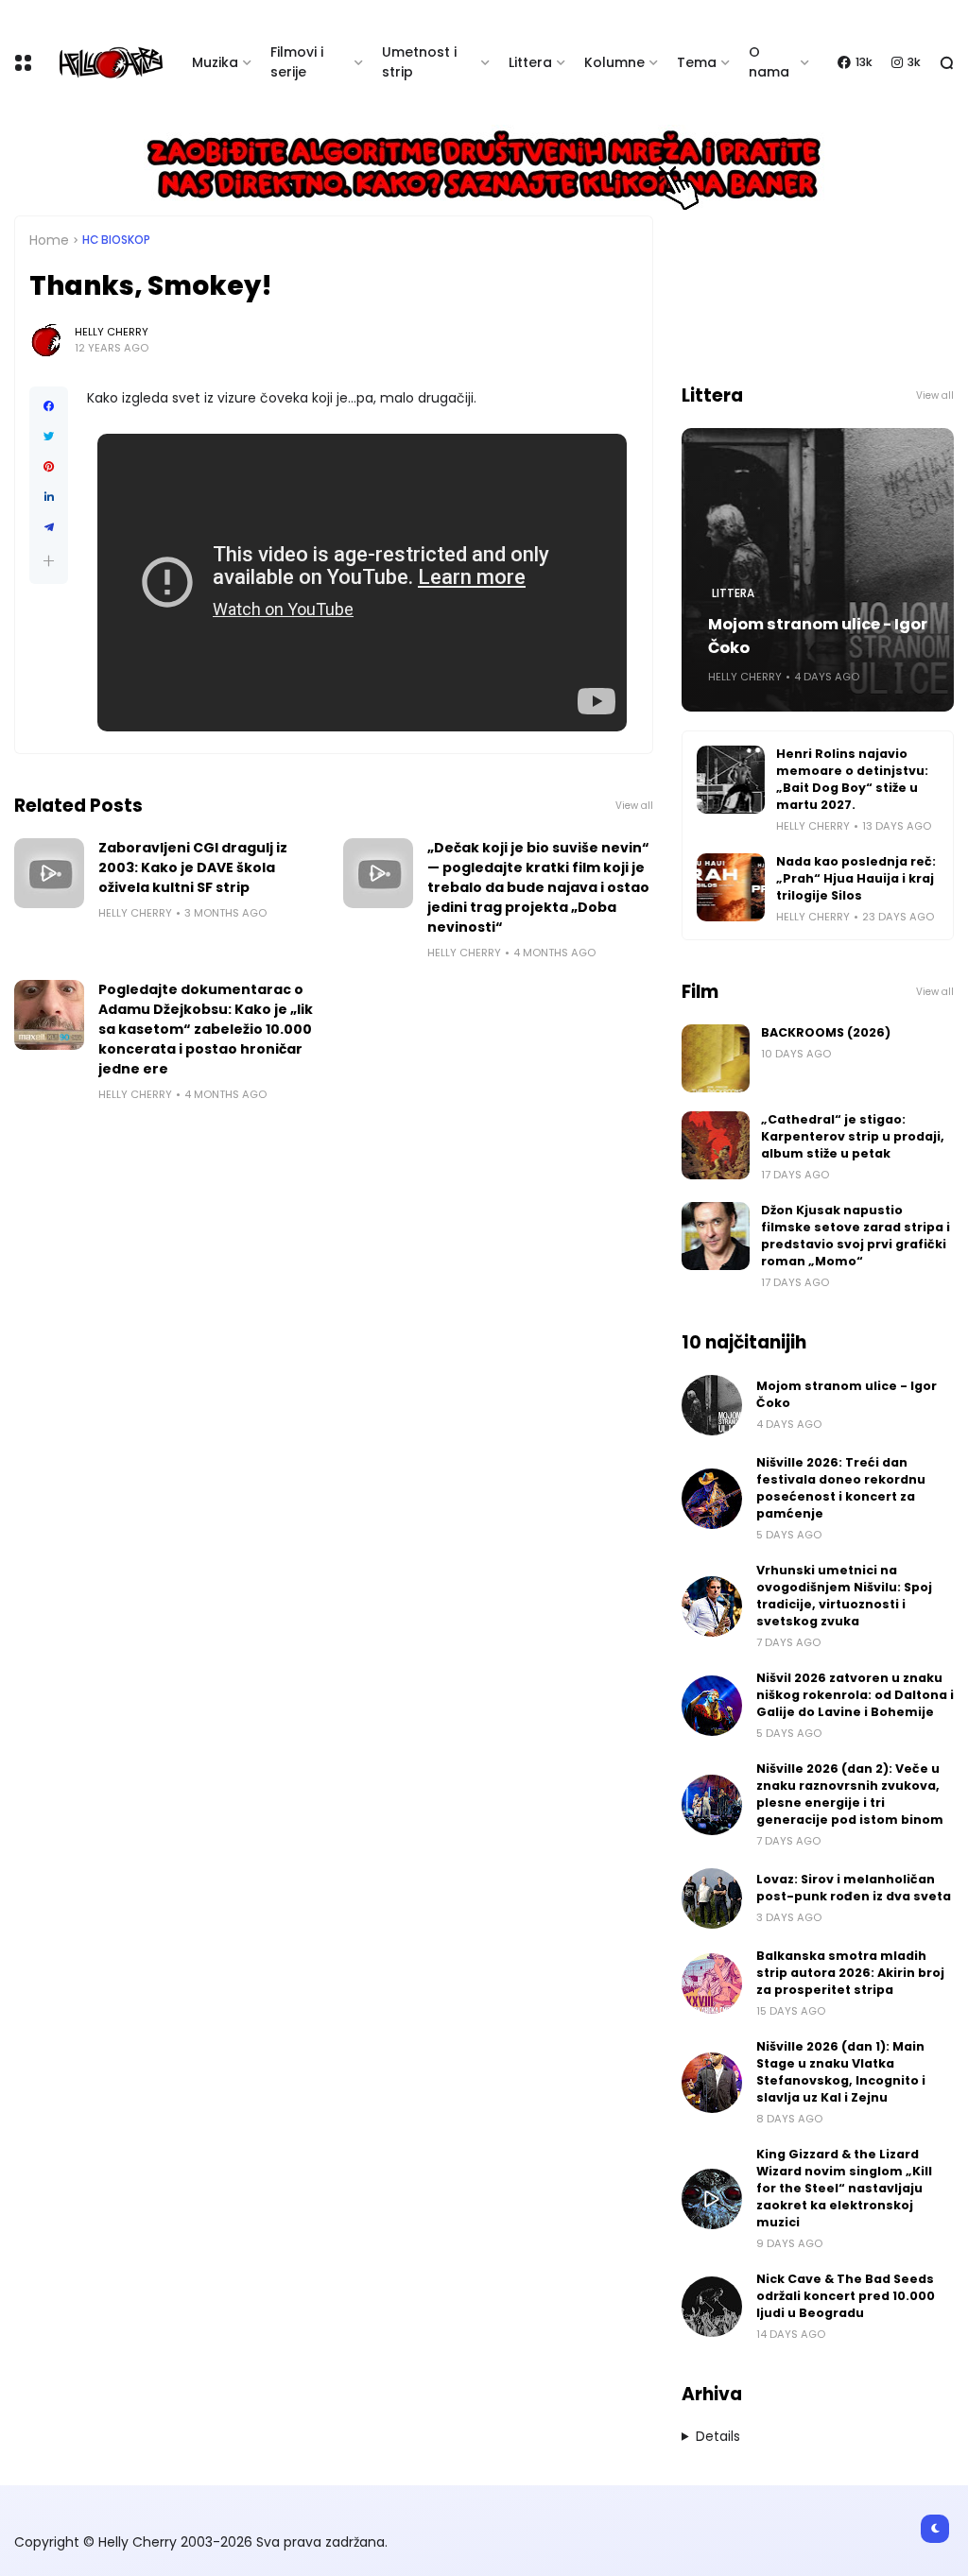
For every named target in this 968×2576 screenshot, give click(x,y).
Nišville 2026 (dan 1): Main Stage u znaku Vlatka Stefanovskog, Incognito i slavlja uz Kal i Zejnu (841, 2072)
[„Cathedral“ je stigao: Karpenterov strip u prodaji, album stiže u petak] (716, 1145)
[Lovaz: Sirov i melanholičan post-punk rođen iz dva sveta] (712, 1898)
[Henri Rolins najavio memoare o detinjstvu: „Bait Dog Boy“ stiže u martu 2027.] (731, 780)
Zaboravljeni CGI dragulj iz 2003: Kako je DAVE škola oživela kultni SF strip (193, 867)
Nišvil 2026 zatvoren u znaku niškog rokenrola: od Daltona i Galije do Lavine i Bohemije (855, 1695)
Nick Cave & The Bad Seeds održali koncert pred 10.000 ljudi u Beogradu (846, 2296)
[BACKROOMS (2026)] (716, 1058)
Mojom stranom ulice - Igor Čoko (818, 636)
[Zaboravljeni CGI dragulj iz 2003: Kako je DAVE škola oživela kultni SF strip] (49, 873)
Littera (530, 62)
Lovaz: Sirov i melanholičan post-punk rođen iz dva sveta (854, 1888)
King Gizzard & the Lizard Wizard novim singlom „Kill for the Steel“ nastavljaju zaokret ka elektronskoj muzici (844, 2188)
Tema (697, 62)
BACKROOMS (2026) (826, 1032)
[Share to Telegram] (49, 527)
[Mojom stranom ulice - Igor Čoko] (712, 1405)
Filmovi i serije (297, 62)
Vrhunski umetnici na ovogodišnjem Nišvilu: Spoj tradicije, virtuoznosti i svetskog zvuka (844, 1596)
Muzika (215, 62)
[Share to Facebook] (49, 406)
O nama (769, 62)
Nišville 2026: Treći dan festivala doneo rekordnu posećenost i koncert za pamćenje (841, 1488)
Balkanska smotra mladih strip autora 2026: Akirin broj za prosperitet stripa (850, 1973)
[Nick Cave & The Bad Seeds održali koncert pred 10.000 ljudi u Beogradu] (712, 2307)
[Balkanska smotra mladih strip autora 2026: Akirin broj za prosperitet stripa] (712, 1984)
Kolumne (614, 62)
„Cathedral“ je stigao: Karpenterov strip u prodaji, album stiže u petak (853, 1136)
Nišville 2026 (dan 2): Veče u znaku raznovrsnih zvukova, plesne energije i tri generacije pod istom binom (850, 1794)
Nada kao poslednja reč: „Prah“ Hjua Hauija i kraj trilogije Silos (856, 878)
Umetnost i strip (419, 62)
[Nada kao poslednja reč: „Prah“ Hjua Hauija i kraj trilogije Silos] (731, 887)
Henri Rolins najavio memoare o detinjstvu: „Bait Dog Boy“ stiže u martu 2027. (852, 779)
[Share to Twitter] (49, 437)
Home (49, 240)
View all (634, 806)
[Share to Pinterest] (49, 467)
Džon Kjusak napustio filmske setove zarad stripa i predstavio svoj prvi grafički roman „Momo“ (856, 1236)
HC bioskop (116, 240)
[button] (49, 561)
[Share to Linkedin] (49, 497)
